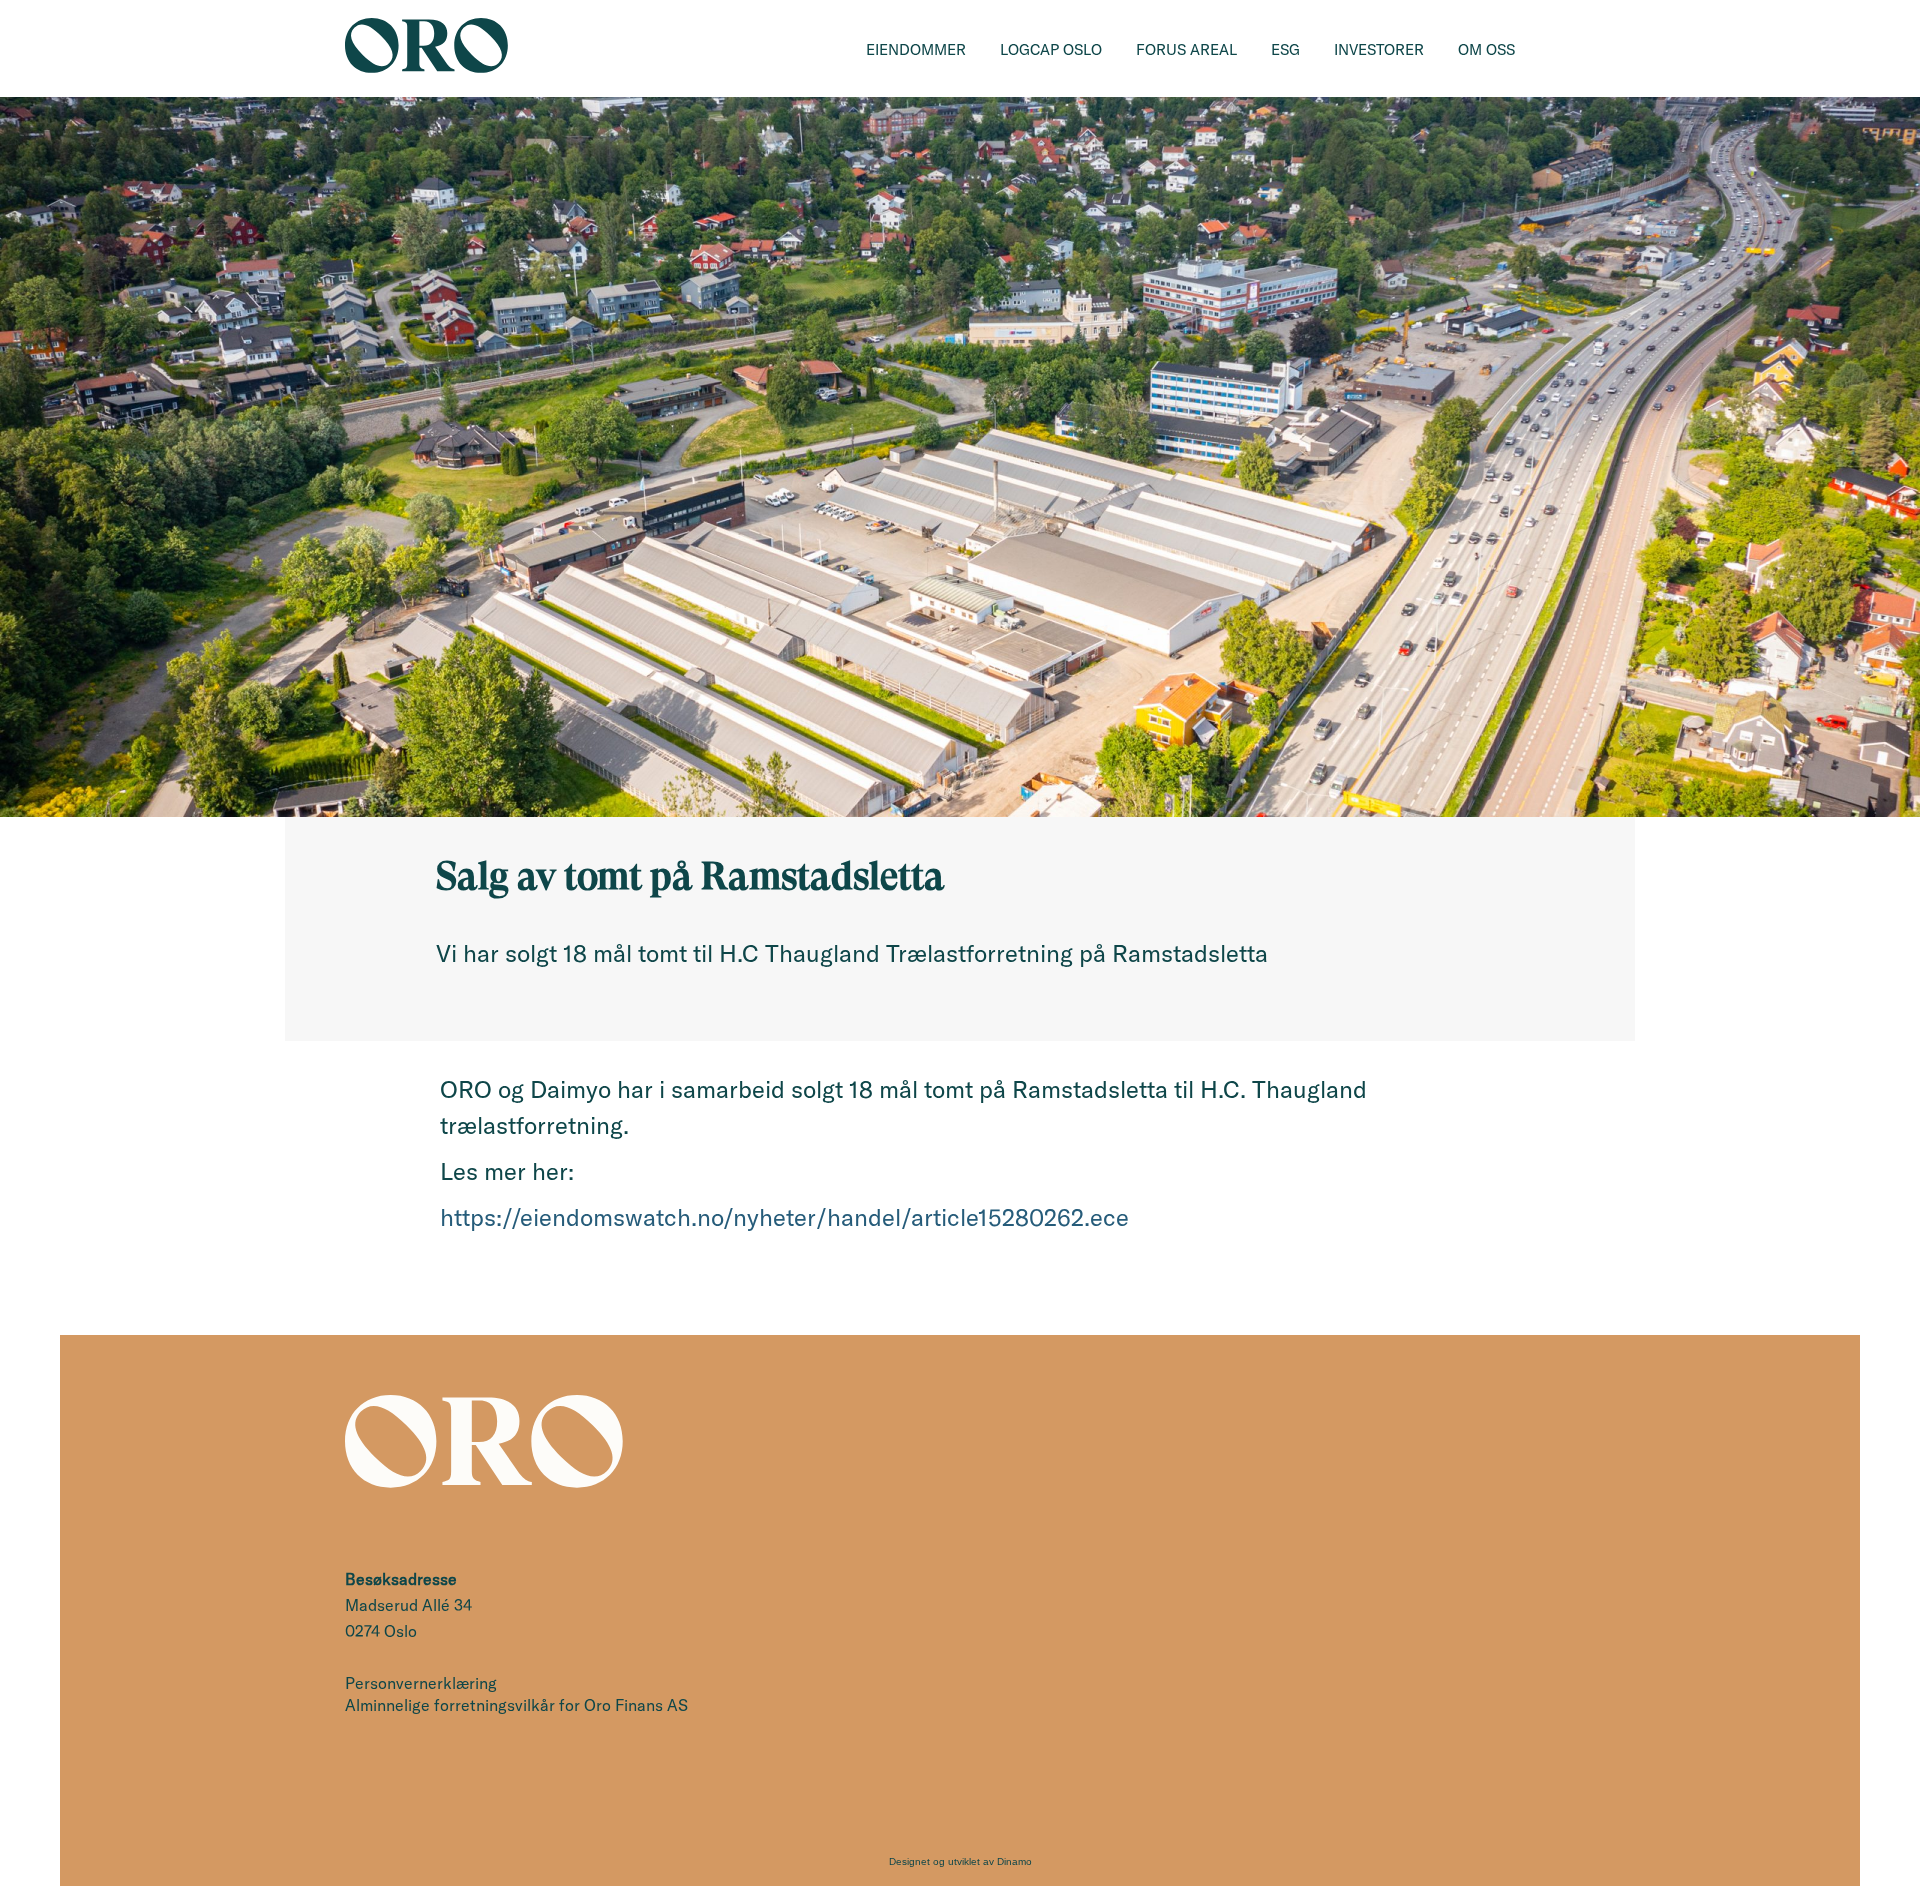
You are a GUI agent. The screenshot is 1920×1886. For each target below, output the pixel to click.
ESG (1285, 49)
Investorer (1379, 49)
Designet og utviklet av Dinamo (960, 1861)
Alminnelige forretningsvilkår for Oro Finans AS (516, 1705)
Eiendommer (916, 49)
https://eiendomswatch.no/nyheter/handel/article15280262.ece (784, 1217)
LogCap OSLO (1051, 49)
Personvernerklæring (421, 1683)
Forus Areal (1186, 49)
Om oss (1486, 49)
